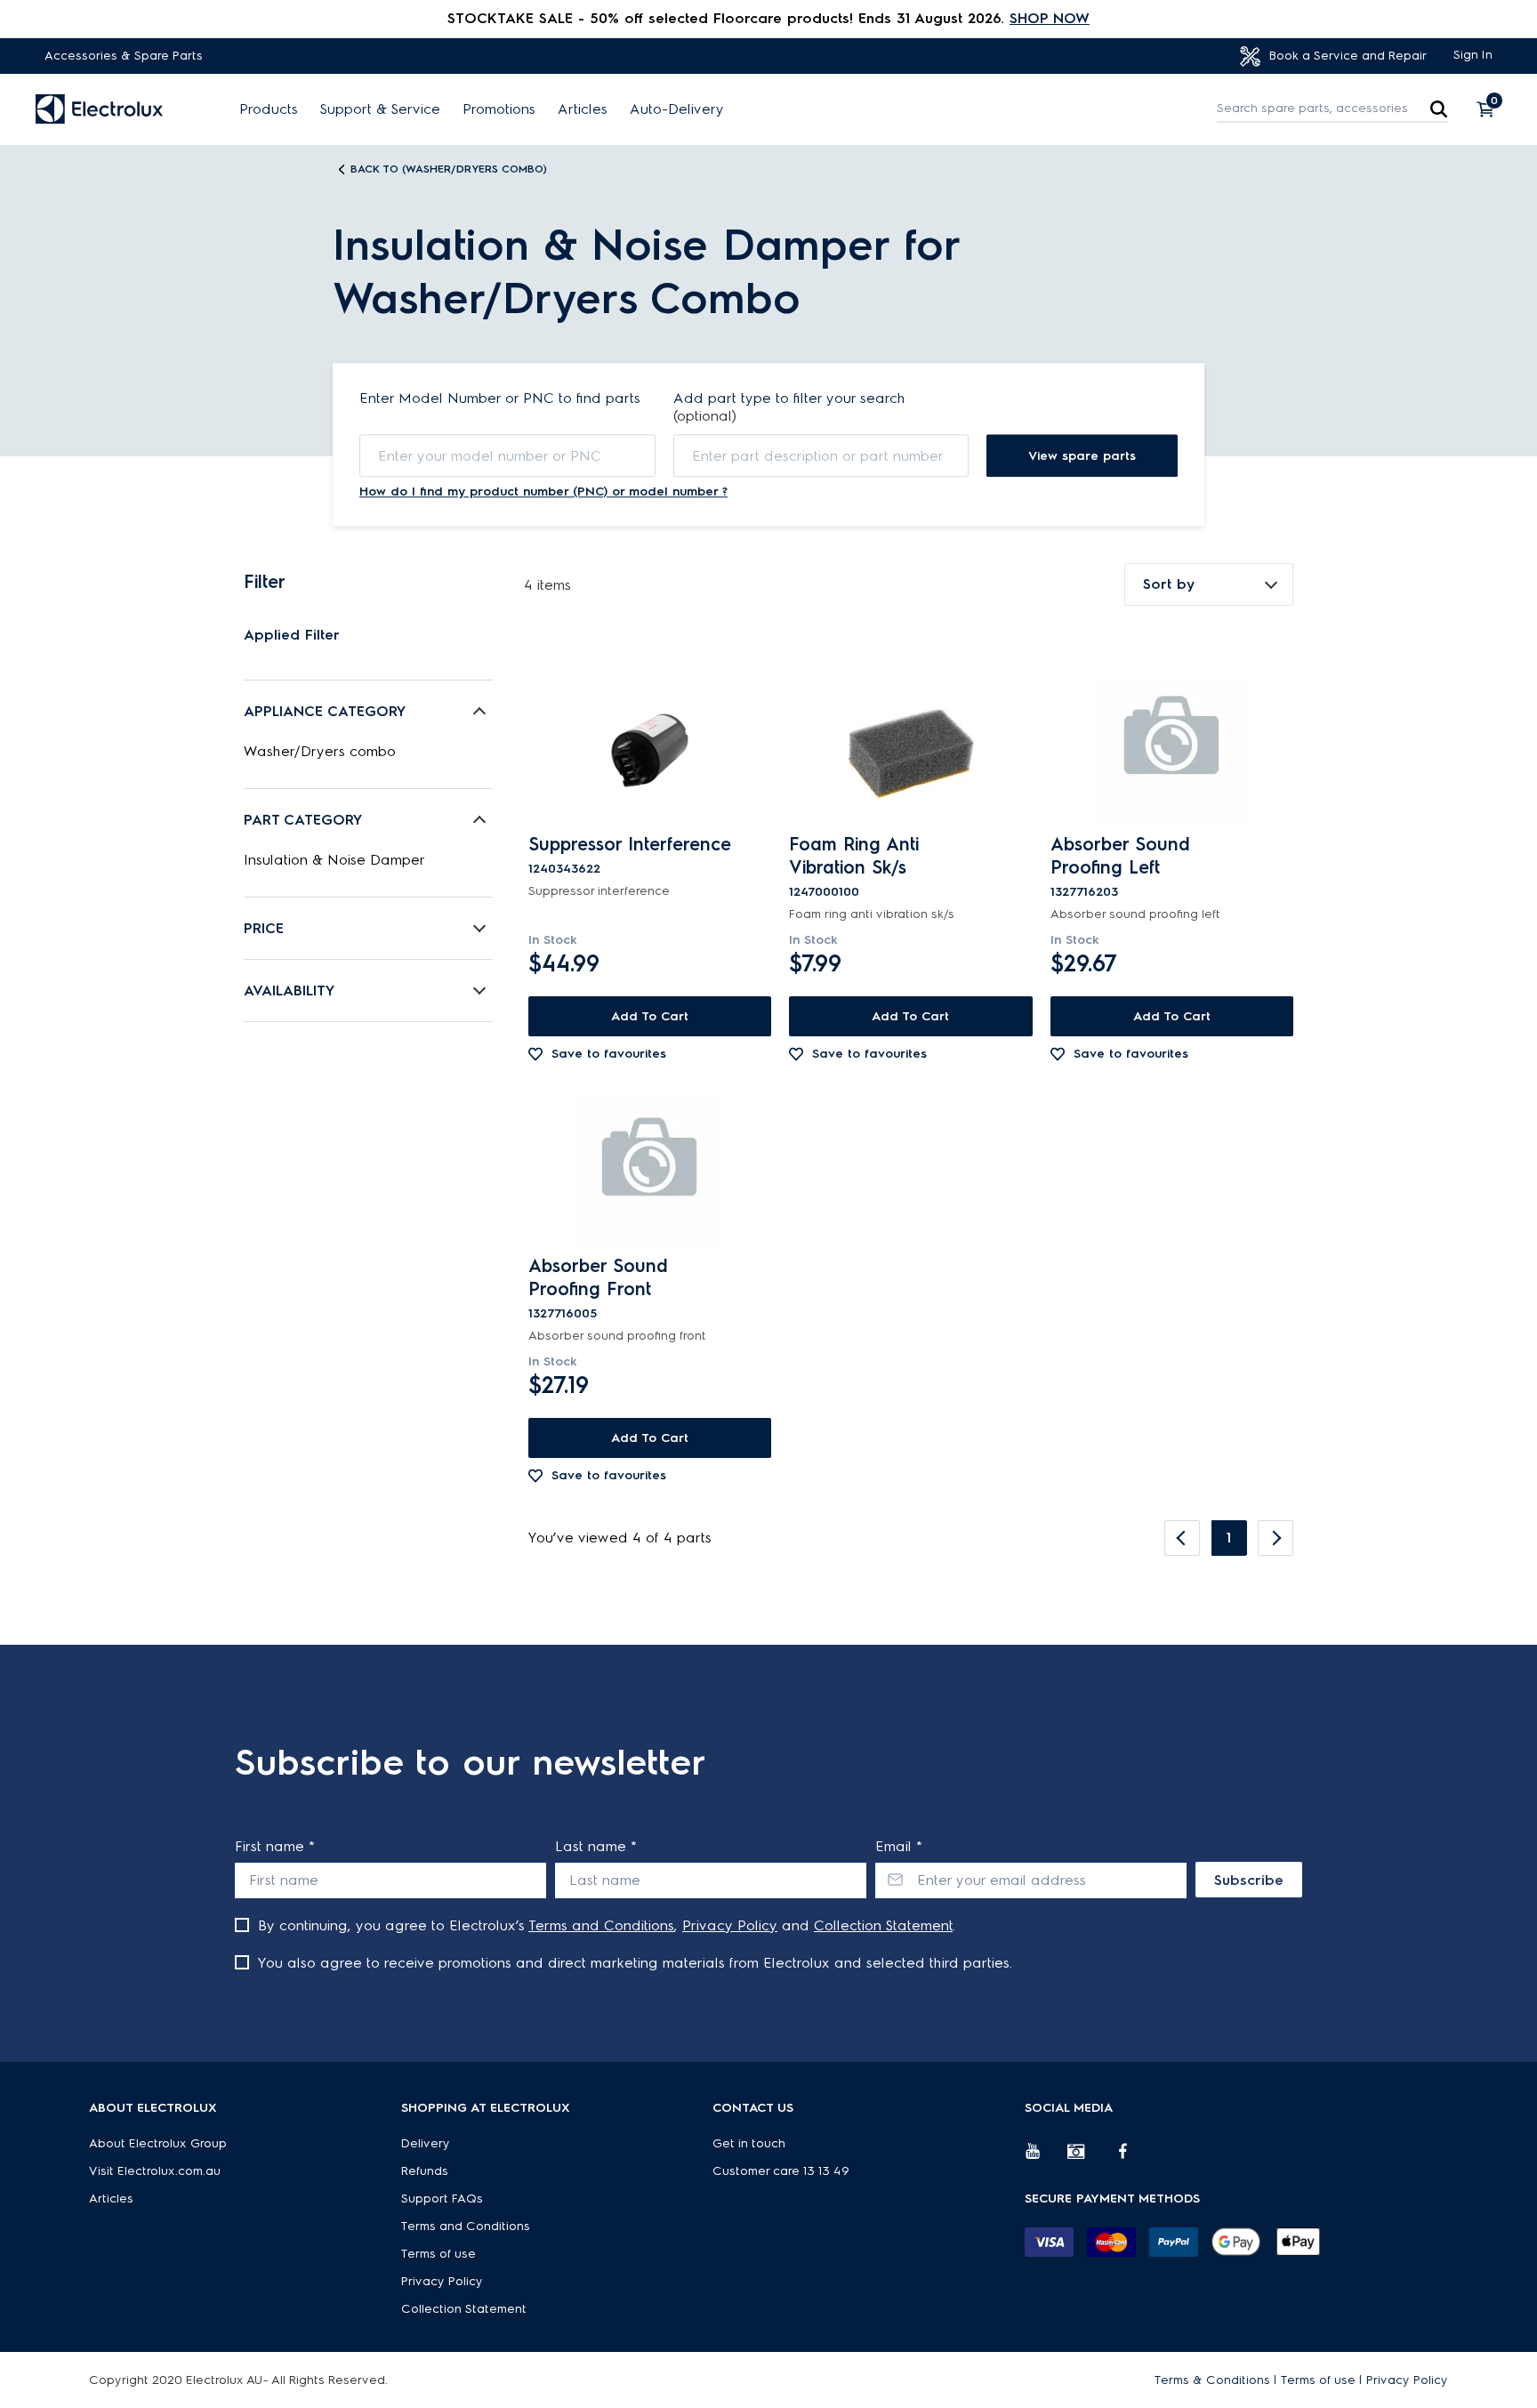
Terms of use (439, 2254)
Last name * (596, 1846)
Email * (899, 1846)
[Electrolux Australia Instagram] (1089, 2158)
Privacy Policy (730, 1925)
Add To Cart (650, 1016)
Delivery (426, 2143)
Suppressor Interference (630, 844)
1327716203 (1084, 892)
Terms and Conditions (601, 1925)
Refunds (425, 2171)
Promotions (499, 109)
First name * (275, 1846)
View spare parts (1082, 456)
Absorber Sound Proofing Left (1120, 856)
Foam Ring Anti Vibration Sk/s (854, 856)
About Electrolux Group (158, 2143)
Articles (583, 109)
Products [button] (269, 109)
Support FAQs (442, 2199)
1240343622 (564, 869)
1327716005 (563, 1313)
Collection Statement (883, 1925)
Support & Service (380, 109)
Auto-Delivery (677, 109)
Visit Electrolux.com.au (155, 2171)
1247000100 (824, 892)
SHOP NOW (1050, 18)
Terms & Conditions (1212, 2380)
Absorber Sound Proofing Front (598, 1277)
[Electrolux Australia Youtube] (1046, 2158)
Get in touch (749, 2143)
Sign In (1473, 55)
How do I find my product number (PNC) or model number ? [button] (543, 491)
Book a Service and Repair (1346, 56)
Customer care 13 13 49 (781, 2171)
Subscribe (1249, 1880)
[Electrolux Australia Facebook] (1131, 2158)
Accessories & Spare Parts (124, 56)
